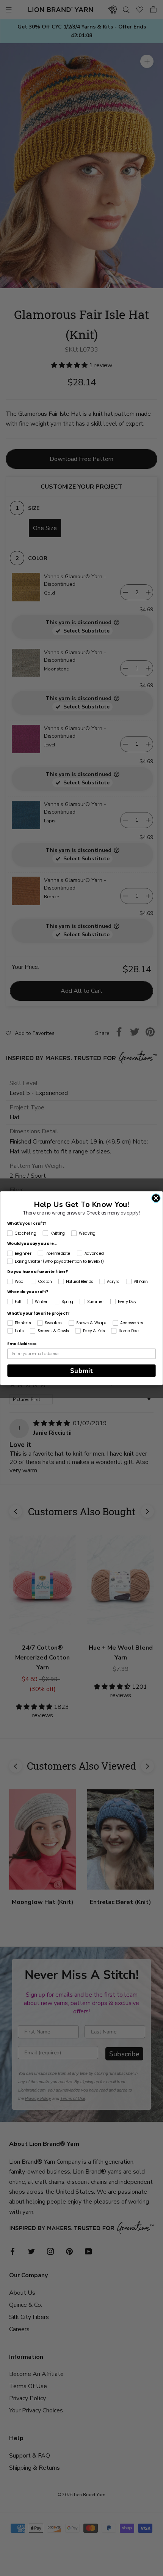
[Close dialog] (156, 1198)
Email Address (22, 1344)
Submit (82, 1370)
